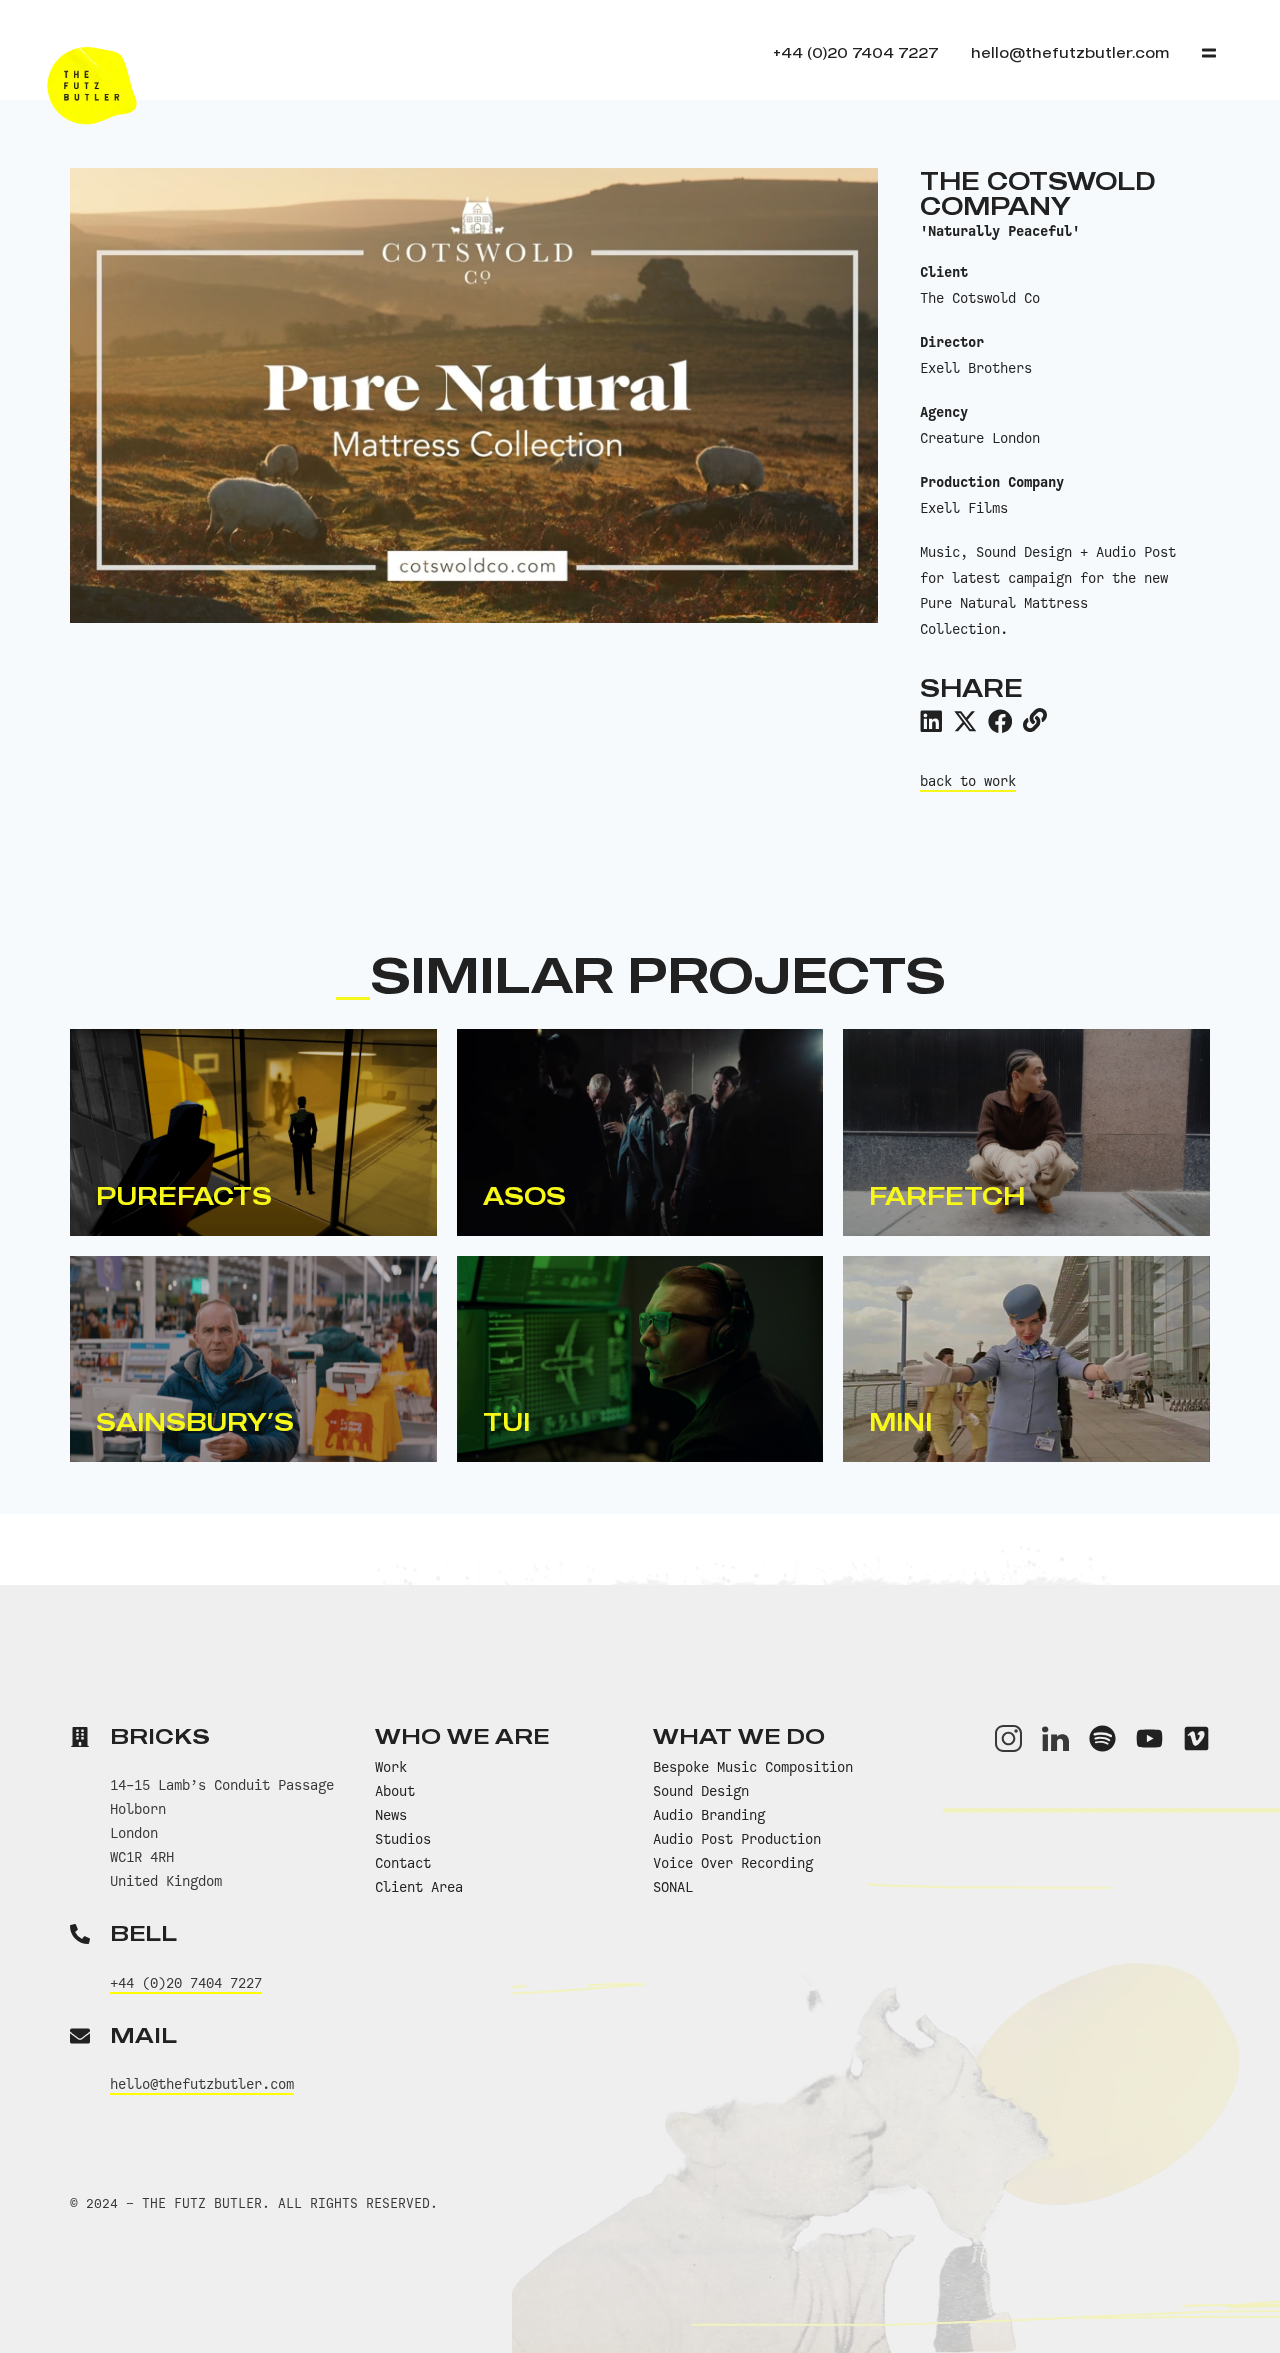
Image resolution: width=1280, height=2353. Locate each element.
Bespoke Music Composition (753, 1767)
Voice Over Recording (733, 1863)
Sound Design (701, 1791)
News (391, 1815)
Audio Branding (709, 1815)
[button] (931, 721)
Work (391, 1767)
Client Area (419, 1887)
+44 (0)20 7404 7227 (186, 1983)
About (395, 1791)
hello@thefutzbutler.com (202, 2084)
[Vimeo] (1196, 1738)
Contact (403, 1863)
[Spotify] (1102, 1738)
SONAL (673, 1887)
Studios (403, 1839)
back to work (968, 781)
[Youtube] (1149, 1738)
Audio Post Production (737, 1839)
